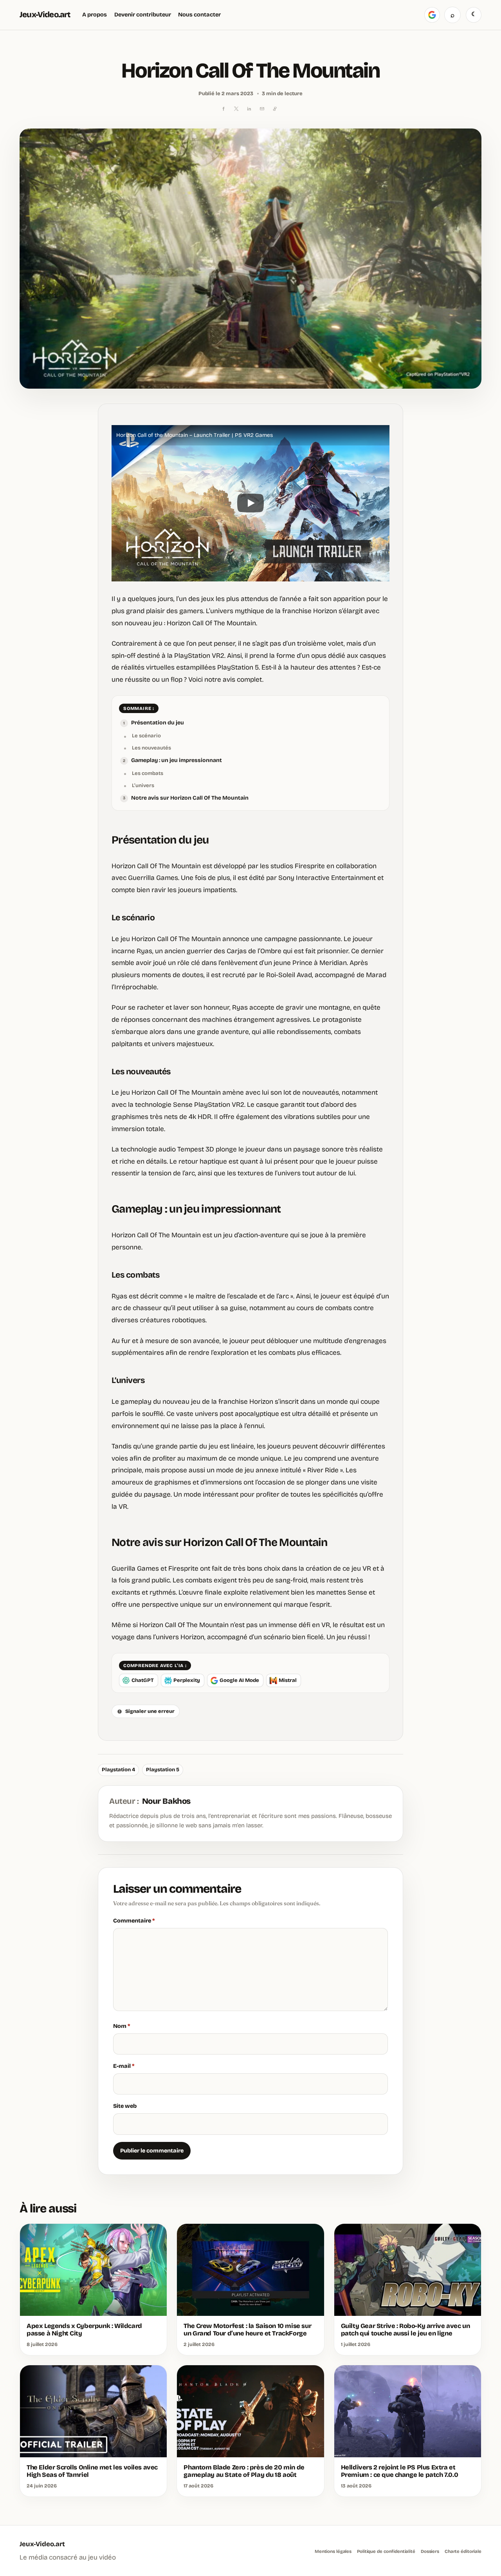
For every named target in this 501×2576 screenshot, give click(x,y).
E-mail (124, 2066)
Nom (122, 2026)
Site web (125, 2106)
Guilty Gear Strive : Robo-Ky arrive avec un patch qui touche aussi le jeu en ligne (405, 2330)
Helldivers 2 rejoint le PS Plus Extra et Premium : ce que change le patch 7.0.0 (400, 2471)
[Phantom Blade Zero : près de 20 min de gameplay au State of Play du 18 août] (250, 2411)
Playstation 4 (118, 1770)
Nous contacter (199, 14)
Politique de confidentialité (386, 2551)
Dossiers (430, 2551)
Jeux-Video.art (45, 15)
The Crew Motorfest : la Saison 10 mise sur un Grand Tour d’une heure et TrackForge (247, 2330)
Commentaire (134, 1921)
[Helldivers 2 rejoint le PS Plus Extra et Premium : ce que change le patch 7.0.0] (408, 2411)
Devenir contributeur (143, 14)
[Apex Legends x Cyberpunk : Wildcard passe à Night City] (93, 2270)
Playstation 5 (163, 1770)
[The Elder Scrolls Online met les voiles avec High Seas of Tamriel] (93, 2411)
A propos (95, 14)
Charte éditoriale (463, 2551)
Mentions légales (333, 2551)
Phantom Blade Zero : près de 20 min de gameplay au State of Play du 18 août (244, 2471)
